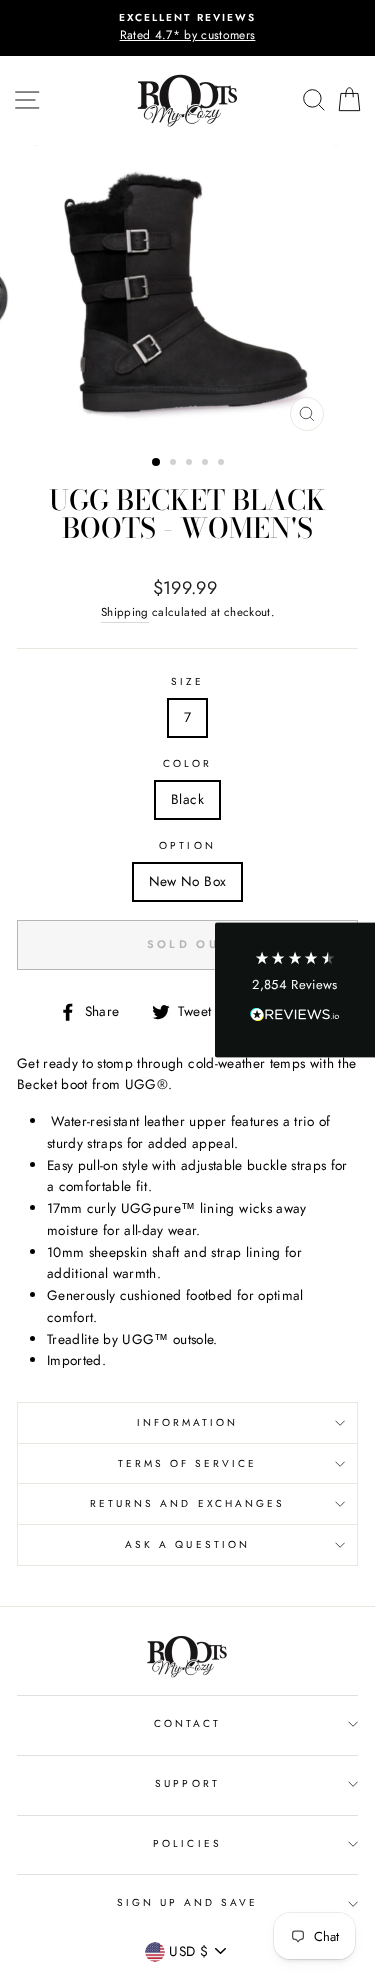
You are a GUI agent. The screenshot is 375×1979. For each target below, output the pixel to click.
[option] (187, 28)
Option (187, 845)
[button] (295, 989)
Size (187, 681)
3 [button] (191, 464)
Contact (187, 1723)
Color (187, 763)
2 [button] (175, 464)
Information (188, 1422)
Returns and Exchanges (187, 1503)
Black (187, 799)
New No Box (187, 881)
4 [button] (207, 464)
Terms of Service (188, 1463)
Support (187, 1783)
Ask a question (187, 1544)
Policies (187, 1843)
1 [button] (157, 463)
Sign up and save (188, 1902)
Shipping (125, 612)
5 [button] (223, 464)
